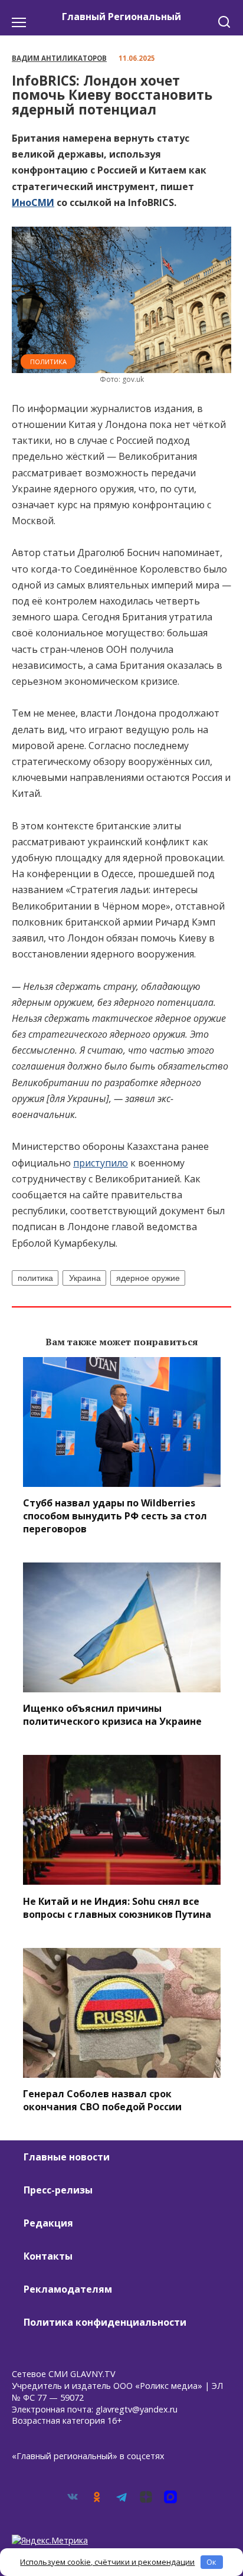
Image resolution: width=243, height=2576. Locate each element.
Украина (85, 1278)
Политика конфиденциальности (105, 2322)
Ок (211, 2562)
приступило (101, 1163)
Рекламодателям (68, 2289)
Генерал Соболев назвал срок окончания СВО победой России (102, 2100)
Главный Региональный (121, 17)
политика (35, 1278)
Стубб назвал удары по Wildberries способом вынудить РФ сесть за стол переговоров (115, 1516)
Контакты (48, 2256)
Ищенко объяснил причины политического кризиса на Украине (112, 1715)
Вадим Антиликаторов (59, 58)
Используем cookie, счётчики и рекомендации (107, 2562)
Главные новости (67, 2157)
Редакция (48, 2223)
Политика (48, 362)
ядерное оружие (148, 1278)
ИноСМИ (33, 202)
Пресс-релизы (58, 2190)
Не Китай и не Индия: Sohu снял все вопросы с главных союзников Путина (117, 1907)
